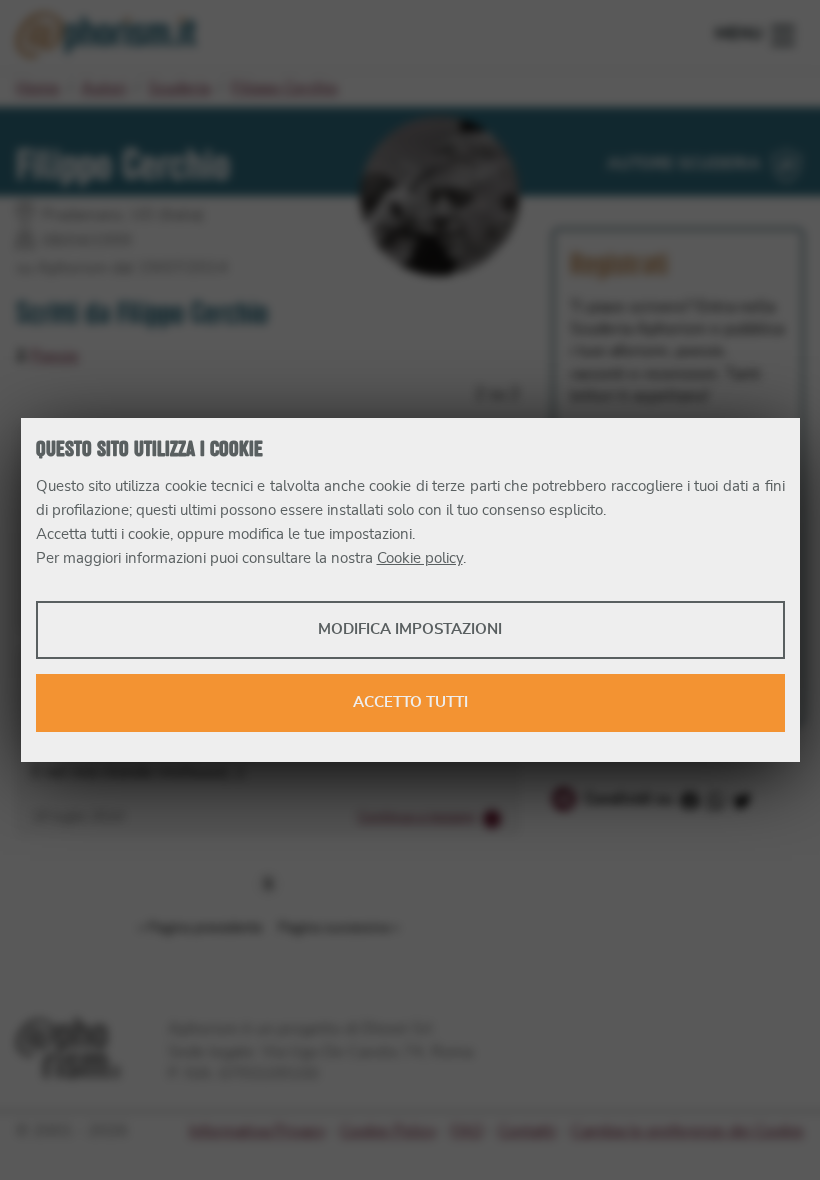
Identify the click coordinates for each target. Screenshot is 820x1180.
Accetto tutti (410, 702)
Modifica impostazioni (410, 629)
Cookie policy (420, 558)
